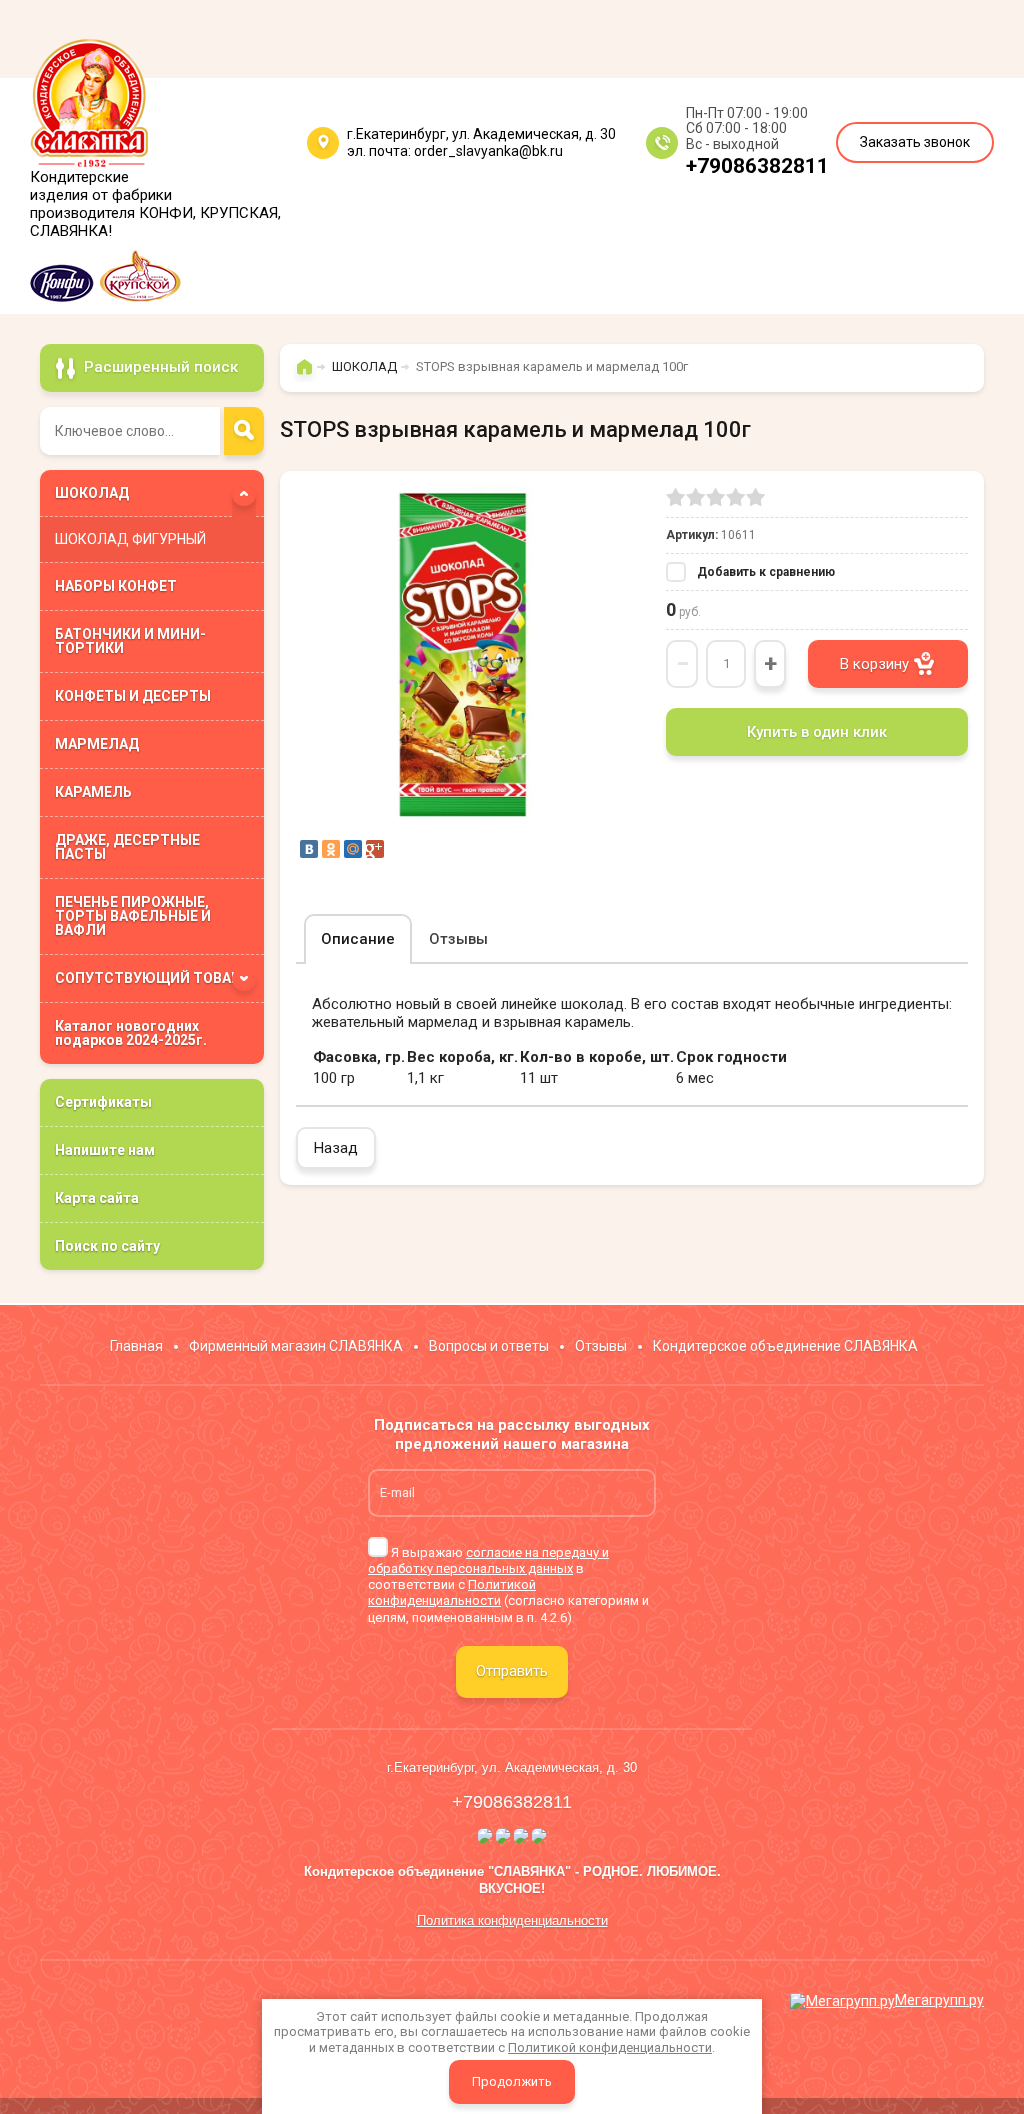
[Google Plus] (375, 849)
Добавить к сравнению (764, 572)
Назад (336, 1148)
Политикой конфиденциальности (452, 1592)
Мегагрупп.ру (939, 2000)
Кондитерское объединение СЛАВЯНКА (785, 1346)
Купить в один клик (817, 732)
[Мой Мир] (353, 849)
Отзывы (601, 1346)
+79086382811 (757, 166)
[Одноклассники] (331, 849)
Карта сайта (97, 1198)
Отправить (512, 1671)
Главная (136, 1346)
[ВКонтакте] (309, 849)
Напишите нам (105, 1150)
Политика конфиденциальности (512, 1920)
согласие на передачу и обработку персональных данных (488, 1560)
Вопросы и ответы (489, 1346)
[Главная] (309, 376)
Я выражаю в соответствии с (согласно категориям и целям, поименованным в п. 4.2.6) (508, 1585)
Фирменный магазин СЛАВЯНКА (296, 1346)
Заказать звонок (915, 142)
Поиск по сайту (107, 1246)
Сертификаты (103, 1102)
